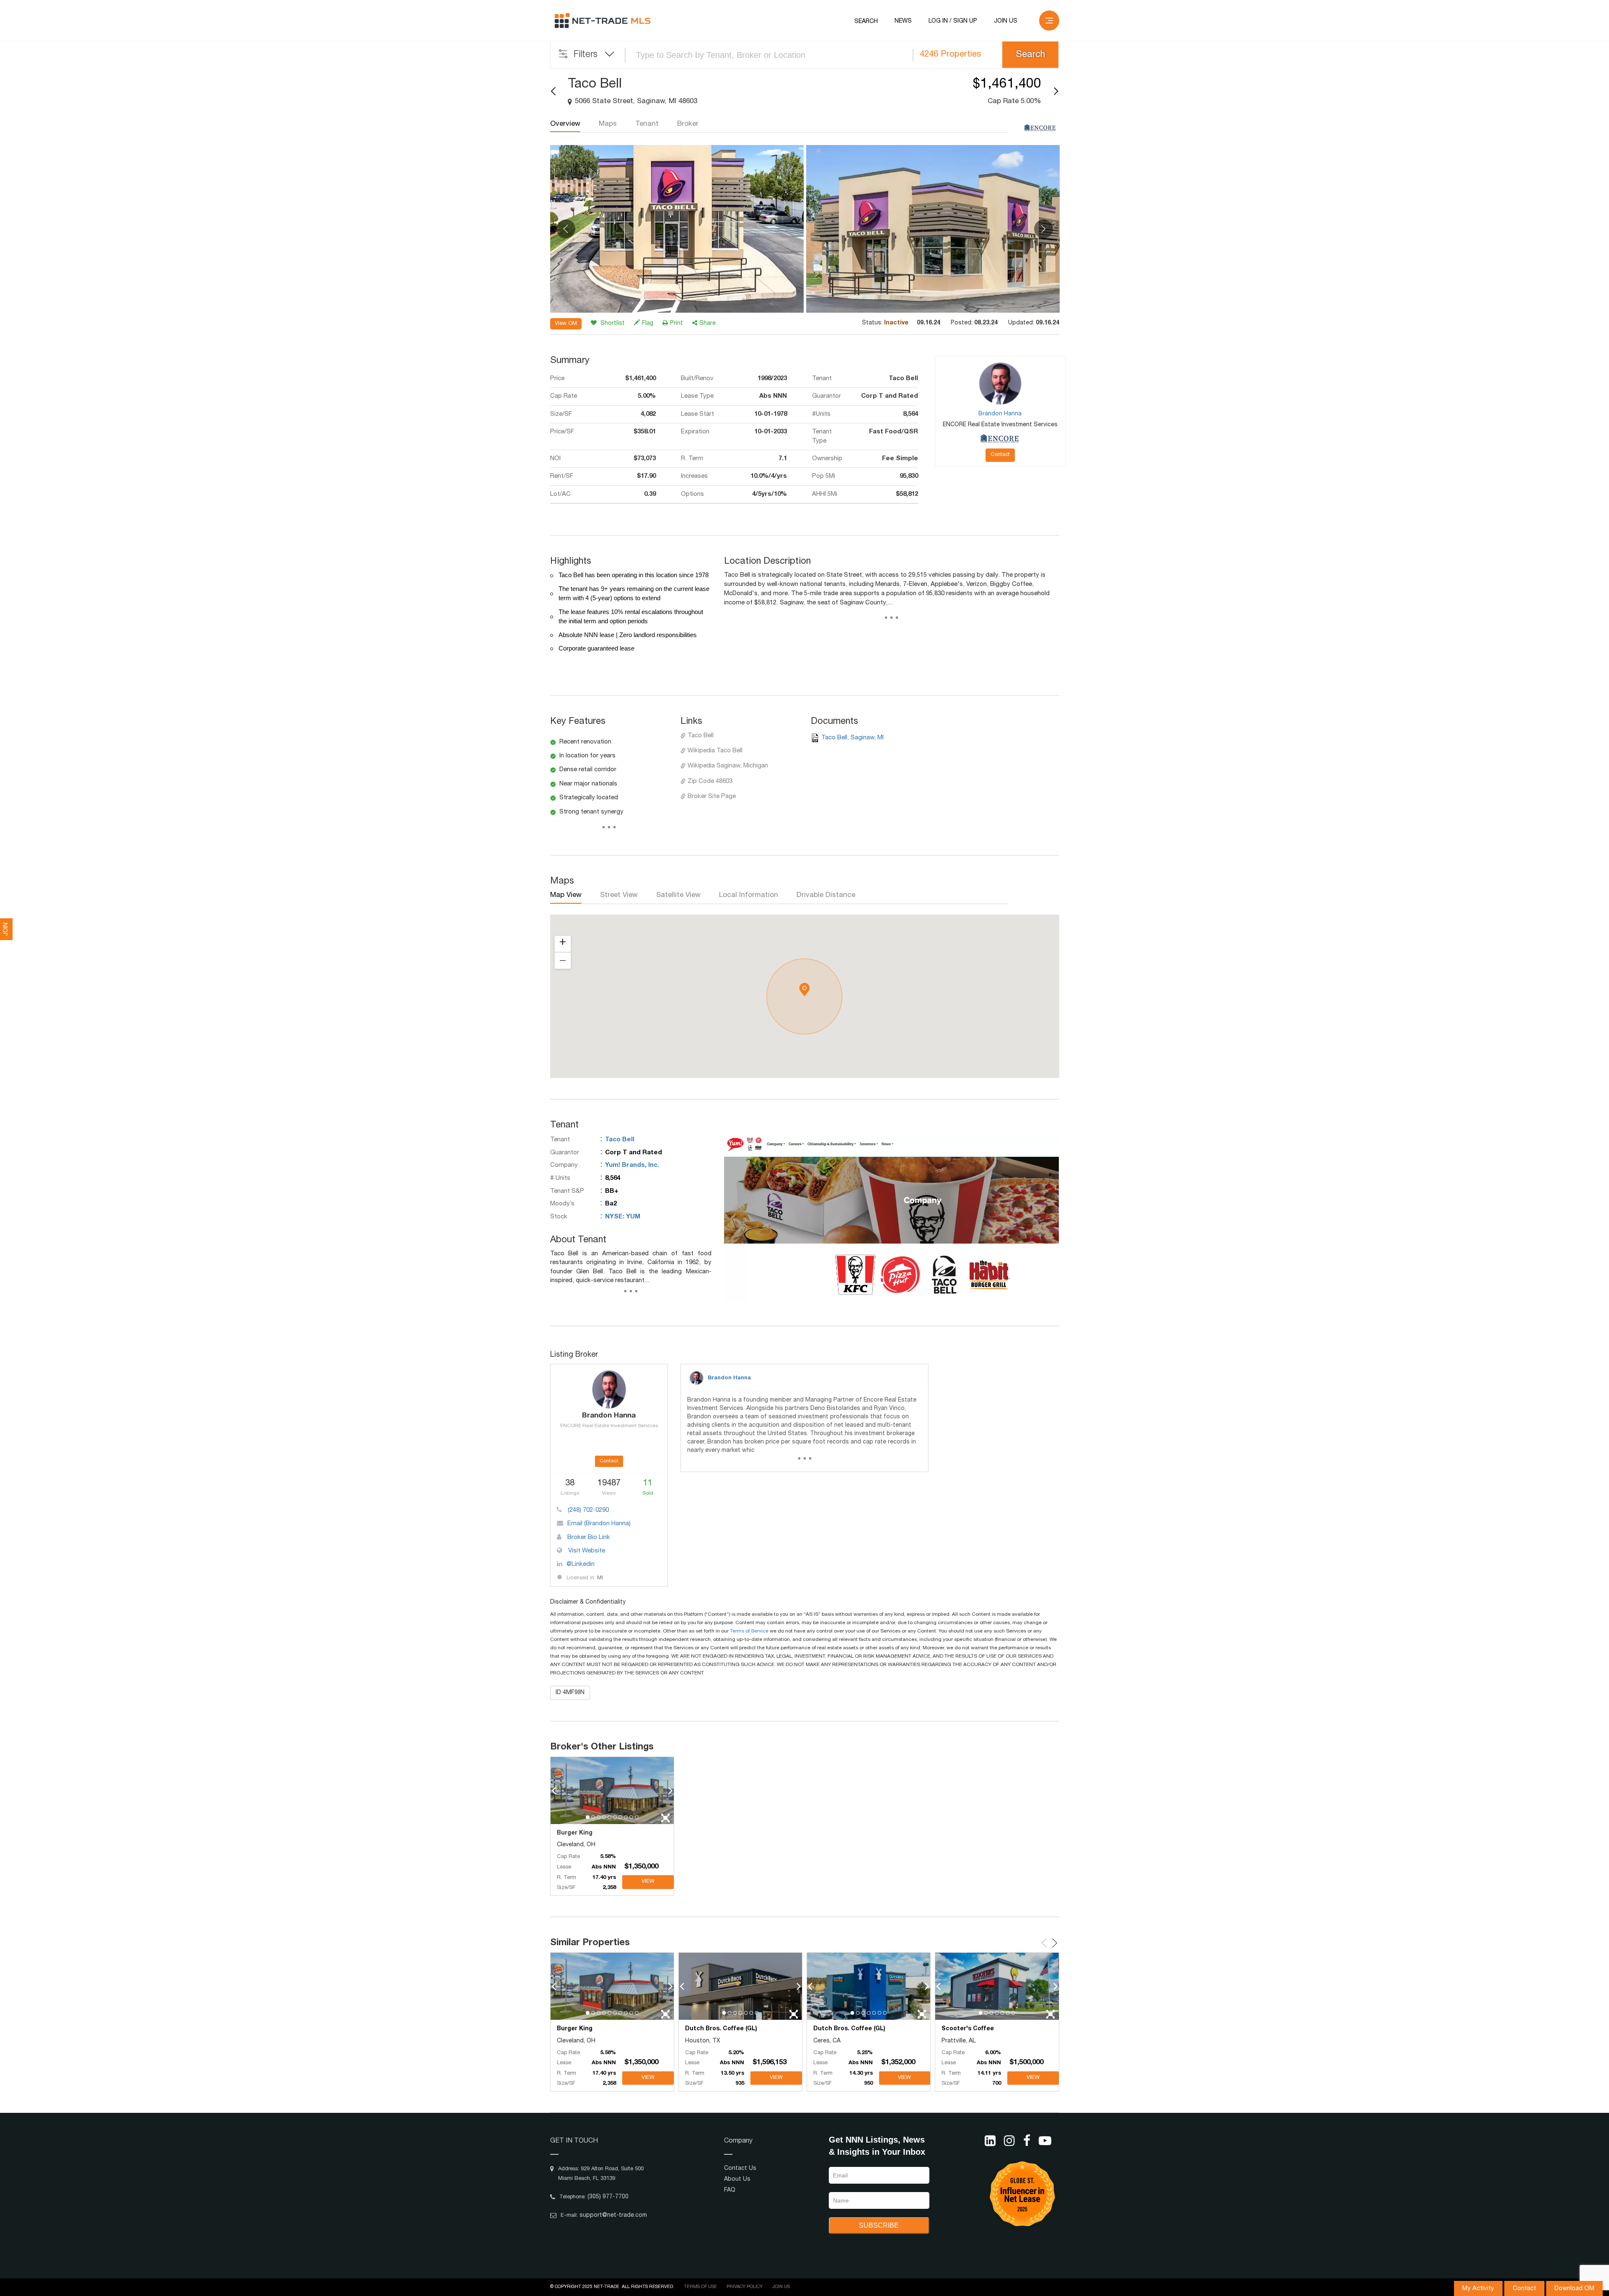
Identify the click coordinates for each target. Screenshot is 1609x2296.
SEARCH (866, 22)
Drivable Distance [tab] (826, 895)
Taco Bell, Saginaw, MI (852, 738)
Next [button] (1044, 229)
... (891, 619)
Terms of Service (749, 1631)
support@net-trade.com (613, 2216)
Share (707, 324)
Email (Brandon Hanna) (599, 1524)
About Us (737, 2179)
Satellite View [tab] (678, 895)
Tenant (647, 124)
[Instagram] (1009, 2141)
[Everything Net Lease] (603, 21)
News (903, 21)
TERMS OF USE (700, 2287)
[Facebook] (1027, 2141)
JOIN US (1006, 21)
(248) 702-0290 (587, 1510)
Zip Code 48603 (710, 781)
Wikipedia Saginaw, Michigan (728, 766)
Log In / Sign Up (953, 21)
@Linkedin (581, 1564)
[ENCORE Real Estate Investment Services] (1040, 128)
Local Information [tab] (749, 895)
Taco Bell (701, 736)
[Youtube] (1045, 2141)
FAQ (730, 2190)
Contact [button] (1000, 455)
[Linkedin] (990, 2141)
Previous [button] (566, 229)
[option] (677, 229)
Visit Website (586, 1551)
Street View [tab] (619, 895)
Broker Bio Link (588, 1538)
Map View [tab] (566, 895)
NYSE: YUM (623, 1217)
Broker (688, 124)
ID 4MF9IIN (570, 1693)
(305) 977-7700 (608, 2197)
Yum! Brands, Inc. (632, 1165)
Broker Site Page (712, 797)
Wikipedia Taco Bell (715, 751)
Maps (608, 124)
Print (676, 324)
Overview (565, 124)
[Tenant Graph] (892, 1218)
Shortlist (612, 324)
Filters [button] (586, 55)
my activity (1478, 2289)
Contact (1524, 2289)
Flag (648, 324)
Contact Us (740, 2169)
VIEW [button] (648, 1882)
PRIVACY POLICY (745, 2287)
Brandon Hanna (729, 1378)
